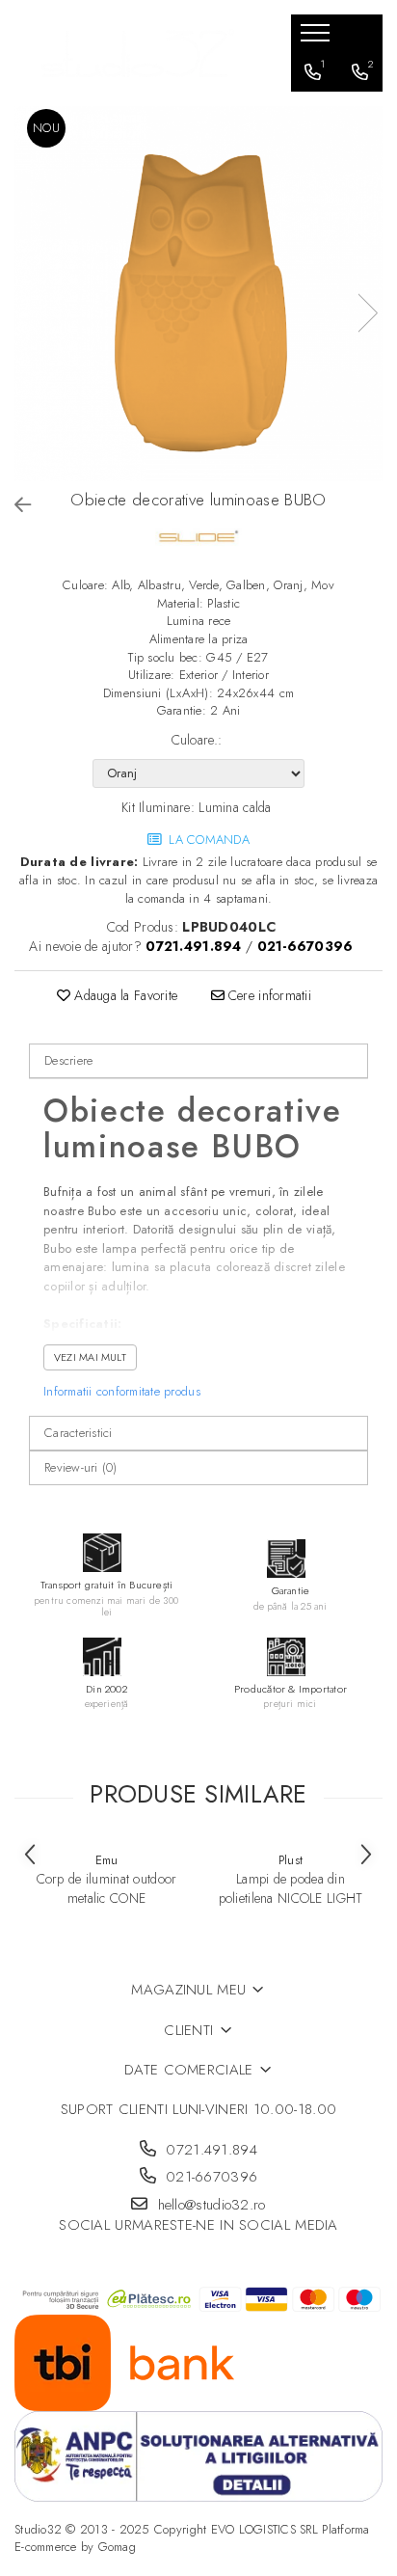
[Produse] (318, 39)
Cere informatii (268, 995)
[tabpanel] (198, 294)
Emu (107, 1860)
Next (367, 313)
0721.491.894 (209, 2150)
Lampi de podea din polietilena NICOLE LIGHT (291, 1888)
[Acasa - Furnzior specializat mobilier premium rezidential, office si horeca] (138, 53)
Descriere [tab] (68, 1060)
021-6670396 (210, 2177)
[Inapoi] (14, 506)
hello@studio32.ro (209, 2205)
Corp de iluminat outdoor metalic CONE (107, 1888)
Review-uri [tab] (81, 1467)
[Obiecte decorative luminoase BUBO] (198, 294)
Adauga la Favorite (124, 995)
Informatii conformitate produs (122, 1391)
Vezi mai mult (90, 1357)
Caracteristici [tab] (79, 1433)
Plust (291, 1860)
